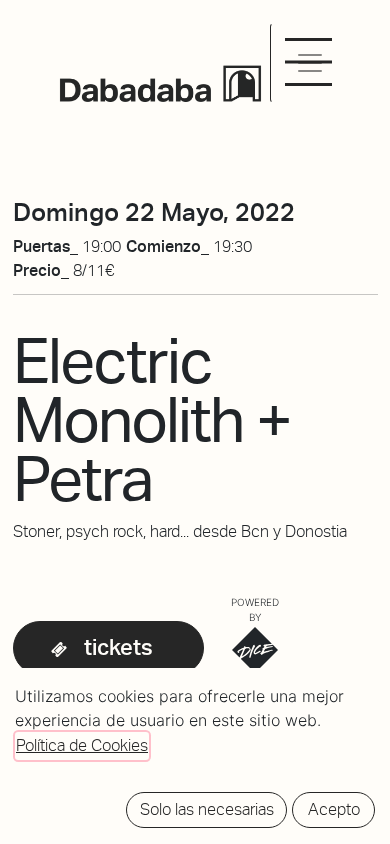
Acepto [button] (334, 809)
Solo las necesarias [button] (207, 809)
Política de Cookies (82, 745)
